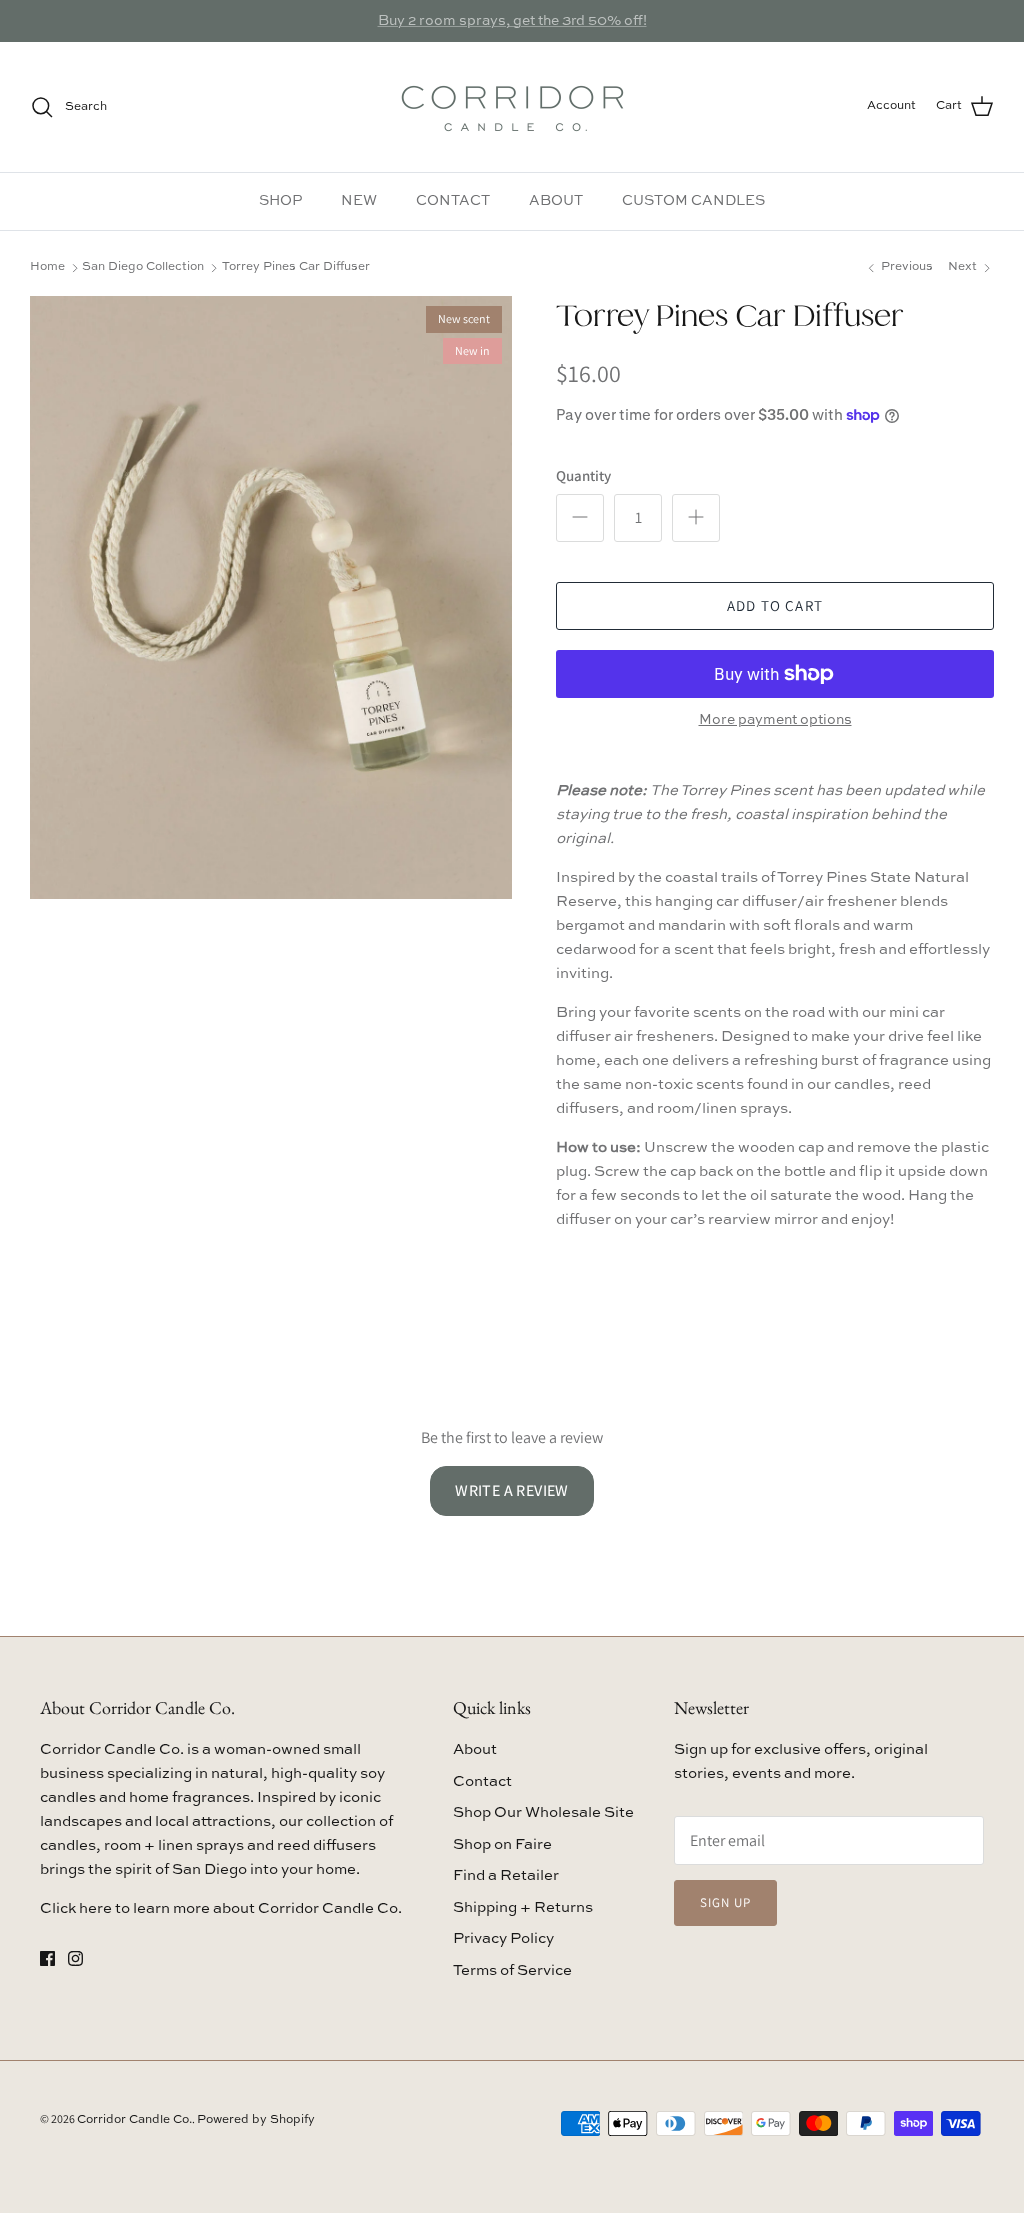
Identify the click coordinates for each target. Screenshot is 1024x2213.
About (475, 1749)
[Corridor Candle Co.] (512, 107)
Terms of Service (512, 1970)
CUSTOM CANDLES (693, 201)
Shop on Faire (502, 1844)
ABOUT (556, 201)
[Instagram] (75, 1958)
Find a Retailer (506, 1875)
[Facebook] (47, 1958)
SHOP (280, 201)
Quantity (583, 475)
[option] (271, 597)
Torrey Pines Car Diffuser (296, 267)
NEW (359, 201)
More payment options (775, 720)
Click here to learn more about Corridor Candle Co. (221, 1908)
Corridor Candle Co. (134, 2120)
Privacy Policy (503, 1938)
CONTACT (453, 201)
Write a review (512, 1490)
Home (47, 267)
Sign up (725, 1902)
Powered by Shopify (256, 2120)
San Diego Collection (143, 267)
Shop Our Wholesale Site (543, 1812)
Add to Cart (775, 605)
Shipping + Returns (523, 1907)
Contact (482, 1781)
